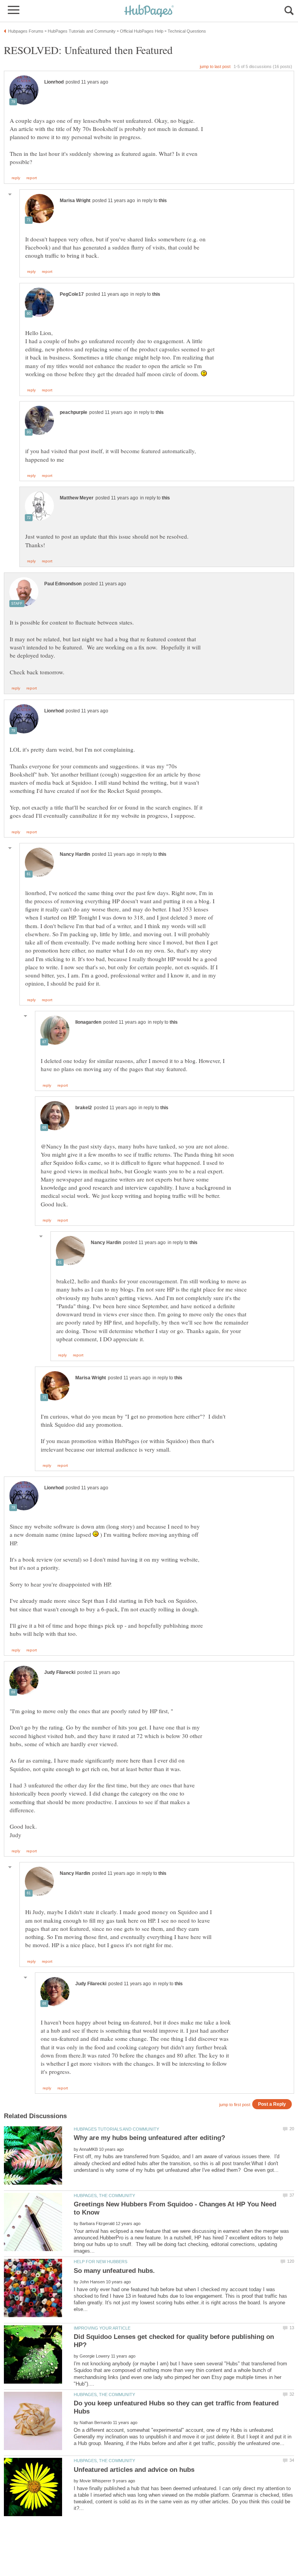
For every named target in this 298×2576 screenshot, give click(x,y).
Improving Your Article (102, 2328)
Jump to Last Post (215, 66)
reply (16, 178)
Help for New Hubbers (100, 2262)
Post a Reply (272, 2104)
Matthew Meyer (77, 498)
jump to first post (235, 2105)
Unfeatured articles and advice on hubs (134, 2470)
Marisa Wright (75, 201)
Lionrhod (54, 82)
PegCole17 (72, 294)
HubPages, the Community (104, 2196)
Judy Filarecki (60, 1672)
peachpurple (74, 412)
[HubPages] (149, 11)
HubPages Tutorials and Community (116, 2129)
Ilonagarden (88, 1022)
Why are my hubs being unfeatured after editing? (149, 2138)
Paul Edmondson (63, 584)
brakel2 (84, 1108)
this (163, 201)
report (32, 178)
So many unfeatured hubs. (114, 2271)
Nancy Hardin (75, 854)
